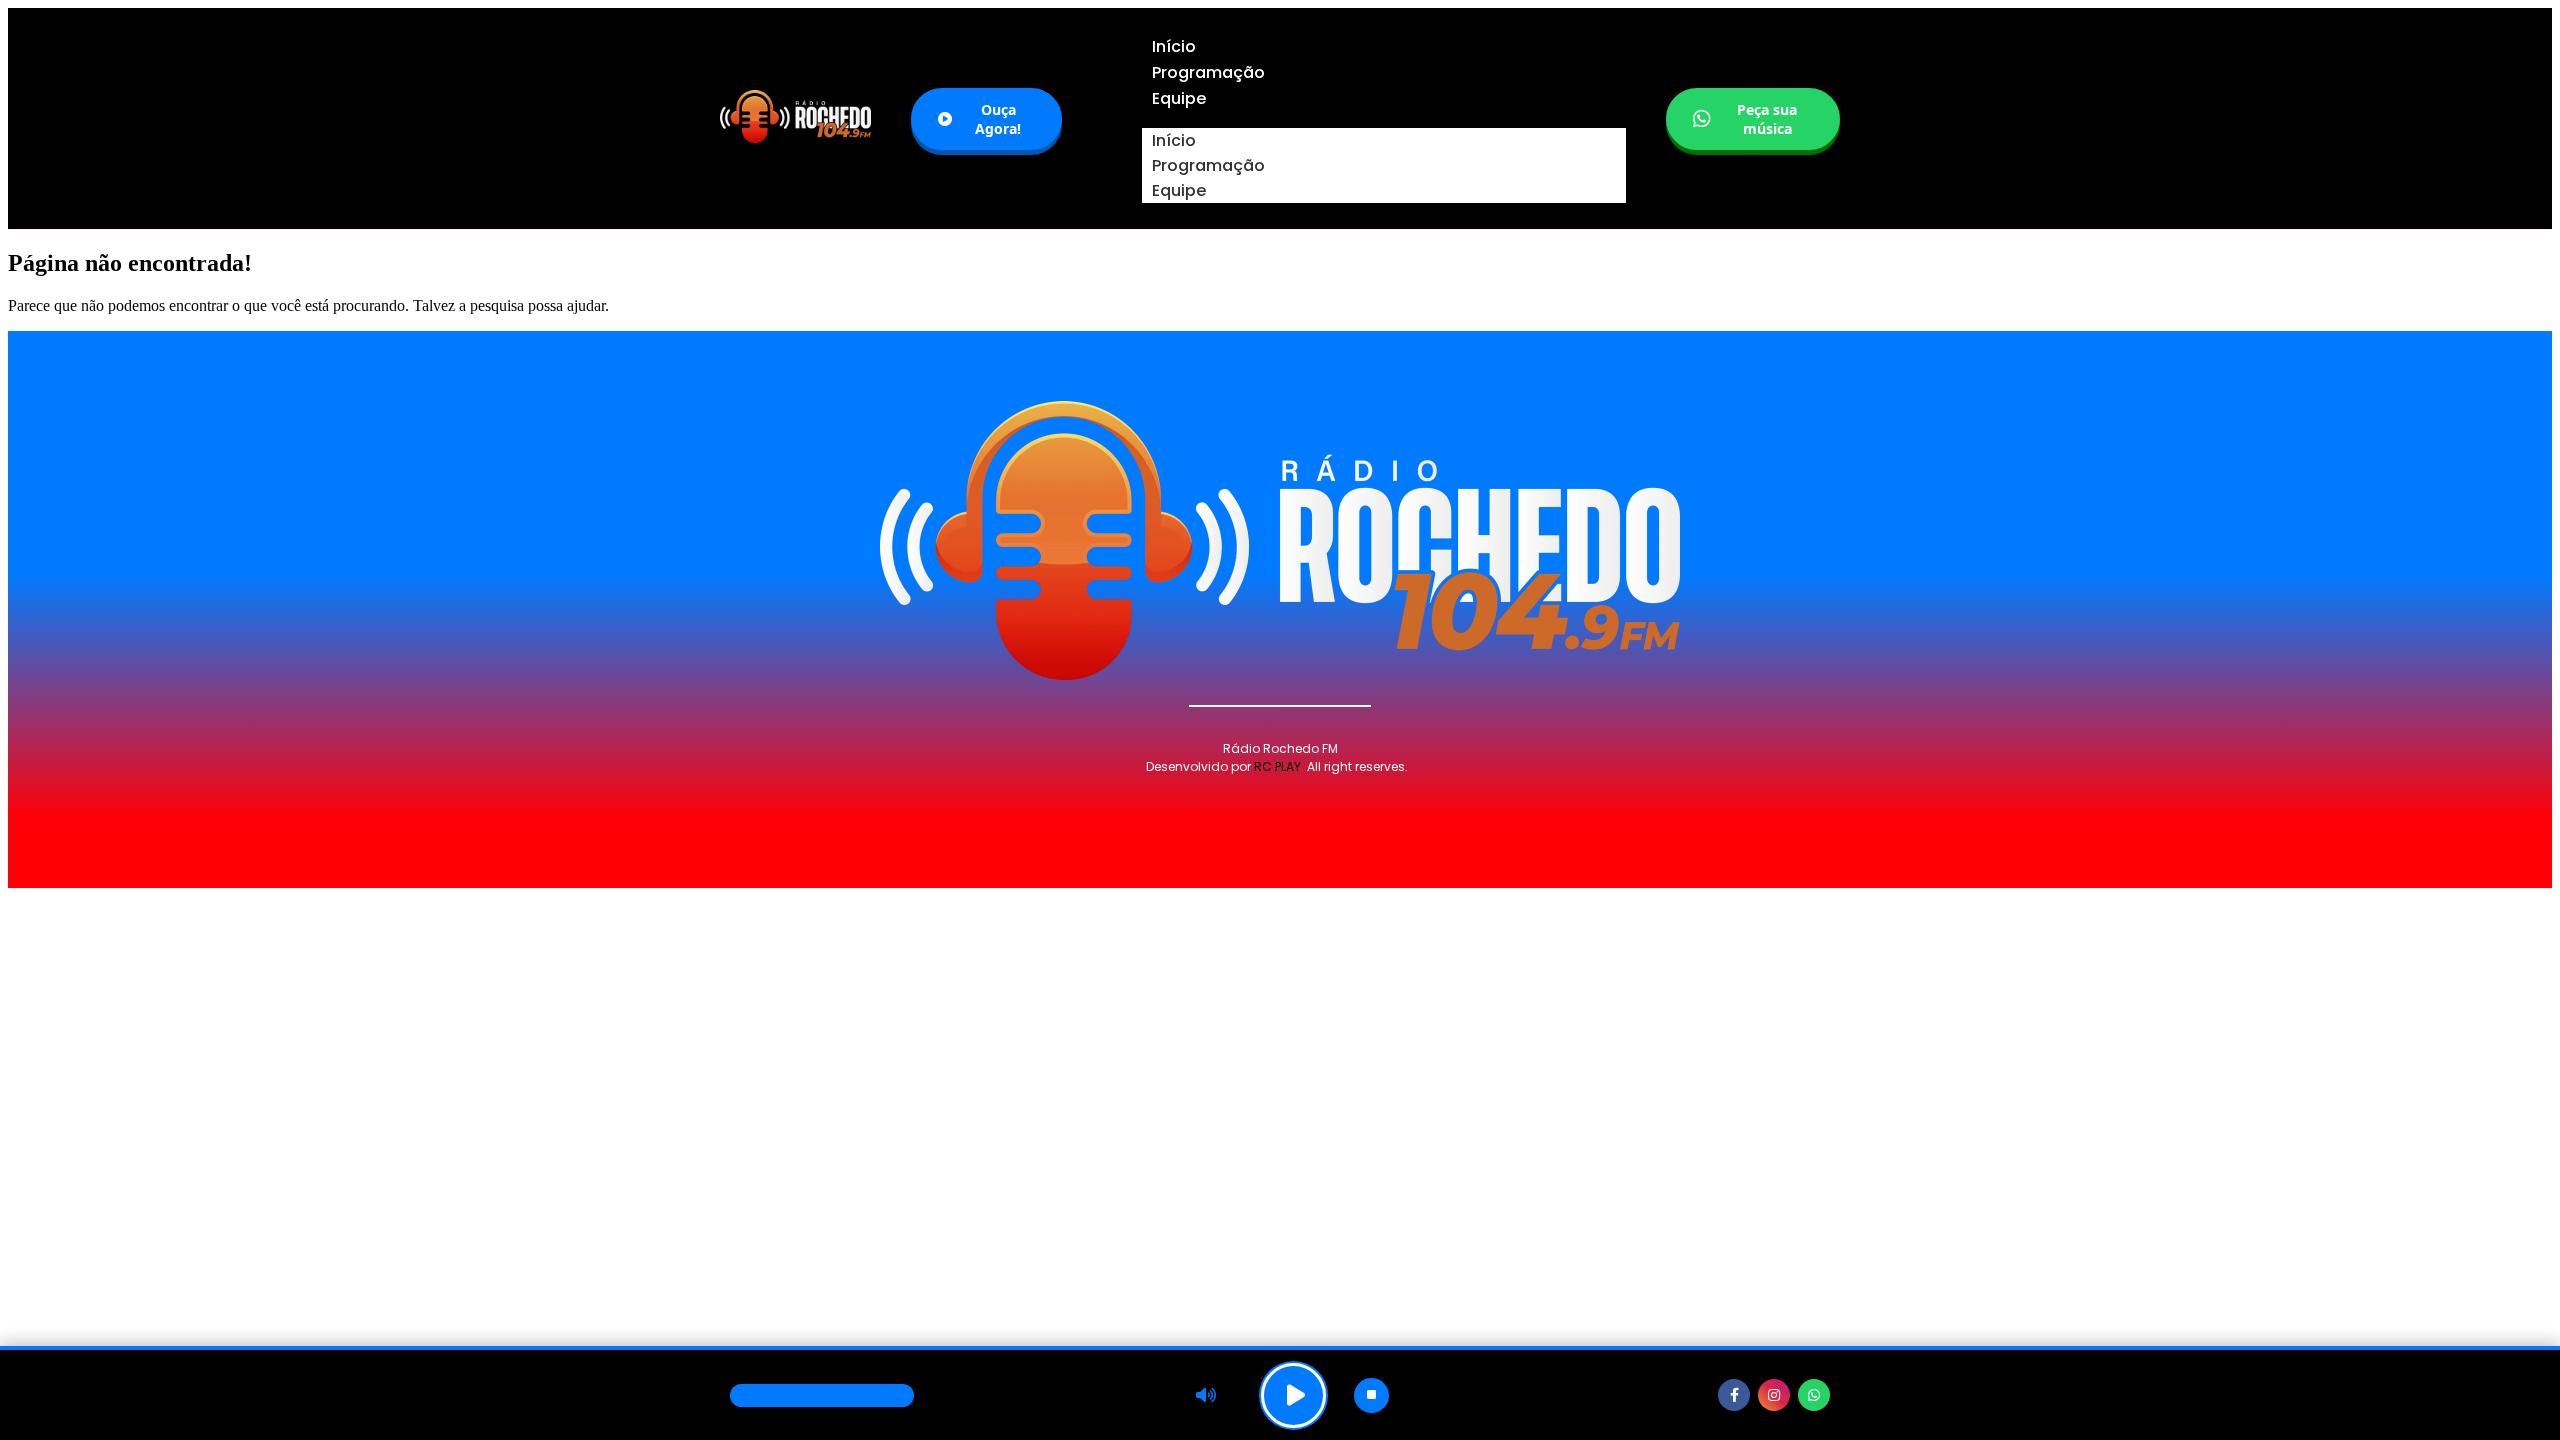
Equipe (1179, 190)
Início (1174, 140)
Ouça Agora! (998, 119)
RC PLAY (1277, 766)
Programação (1208, 165)
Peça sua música (1767, 119)
